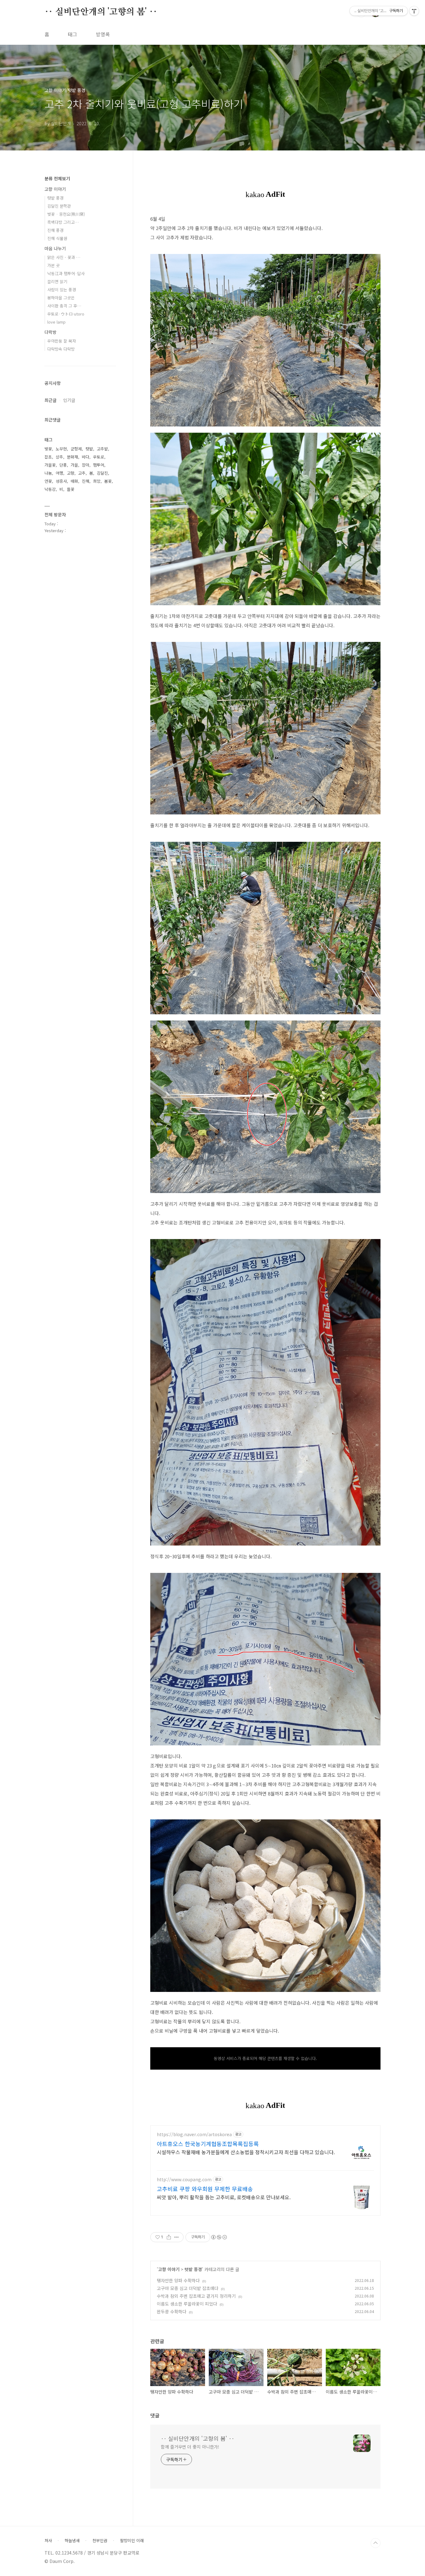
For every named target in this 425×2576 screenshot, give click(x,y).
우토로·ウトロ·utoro (66, 314)
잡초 (48, 457)
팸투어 (99, 465)
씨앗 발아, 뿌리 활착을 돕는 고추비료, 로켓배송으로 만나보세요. (224, 2197)
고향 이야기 (169, 2269)
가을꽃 (50, 465)
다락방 (51, 332)
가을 (74, 465)
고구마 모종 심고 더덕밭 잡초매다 (188, 2288)
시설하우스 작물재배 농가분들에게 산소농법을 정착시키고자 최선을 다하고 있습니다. (246, 2152)
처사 (48, 2541)
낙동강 (50, 489)
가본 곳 (54, 265)
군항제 (76, 449)
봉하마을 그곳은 (61, 298)
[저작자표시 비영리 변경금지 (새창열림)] (219, 2237)
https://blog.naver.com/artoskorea (194, 2134)
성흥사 (61, 481)
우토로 (99, 457)
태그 (72, 34)
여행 (59, 473)
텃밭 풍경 (193, 2269)
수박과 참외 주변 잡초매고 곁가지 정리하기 (196, 2296)
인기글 (69, 400)
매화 (74, 481)
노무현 (61, 449)
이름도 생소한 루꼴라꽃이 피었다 (187, 2304)
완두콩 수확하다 (172, 2311)
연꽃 (48, 481)
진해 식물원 (57, 238)
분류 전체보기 (57, 178)
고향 (71, 473)
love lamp (56, 322)
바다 (86, 457)
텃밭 (89, 449)
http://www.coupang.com (184, 2180)
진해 (86, 481)
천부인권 (100, 2541)
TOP (376, 2543)
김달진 (102, 473)
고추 (82, 473)
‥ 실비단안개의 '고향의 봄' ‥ (101, 12)
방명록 (103, 34)
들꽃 (71, 489)
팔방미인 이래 (132, 2541)
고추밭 (102, 449)
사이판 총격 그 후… (64, 306)
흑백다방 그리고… (63, 222)
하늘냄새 (72, 2541)
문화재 (72, 457)
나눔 (48, 473)
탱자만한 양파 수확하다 (178, 2280)
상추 (59, 457)
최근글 (51, 400)
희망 (97, 481)
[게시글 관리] (177, 2237)
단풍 (63, 465)
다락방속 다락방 (61, 349)
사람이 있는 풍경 (62, 290)
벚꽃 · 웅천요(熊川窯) (66, 214)
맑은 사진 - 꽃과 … (64, 257)
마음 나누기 (55, 248)
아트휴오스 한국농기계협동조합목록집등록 (208, 2144)
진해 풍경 (55, 230)
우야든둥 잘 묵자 (62, 341)
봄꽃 (108, 481)
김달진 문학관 (59, 206)
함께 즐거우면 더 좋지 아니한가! (190, 2447)
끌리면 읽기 (57, 281)
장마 (86, 465)
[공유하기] (169, 2237)
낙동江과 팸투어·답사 (66, 273)
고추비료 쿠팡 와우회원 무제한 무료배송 (205, 2189)
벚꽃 (48, 449)
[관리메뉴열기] (414, 11)
